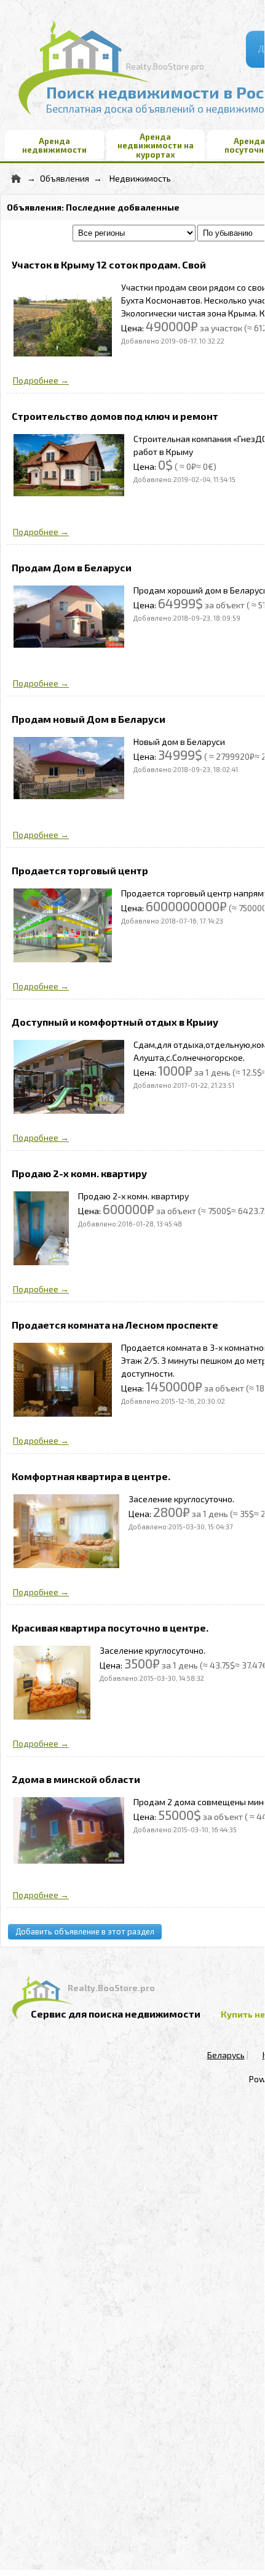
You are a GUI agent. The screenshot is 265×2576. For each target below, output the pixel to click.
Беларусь (226, 2055)
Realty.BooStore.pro (165, 66)
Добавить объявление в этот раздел (85, 1931)
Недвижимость (140, 178)
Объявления (65, 178)
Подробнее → (41, 380)
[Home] (16, 178)
